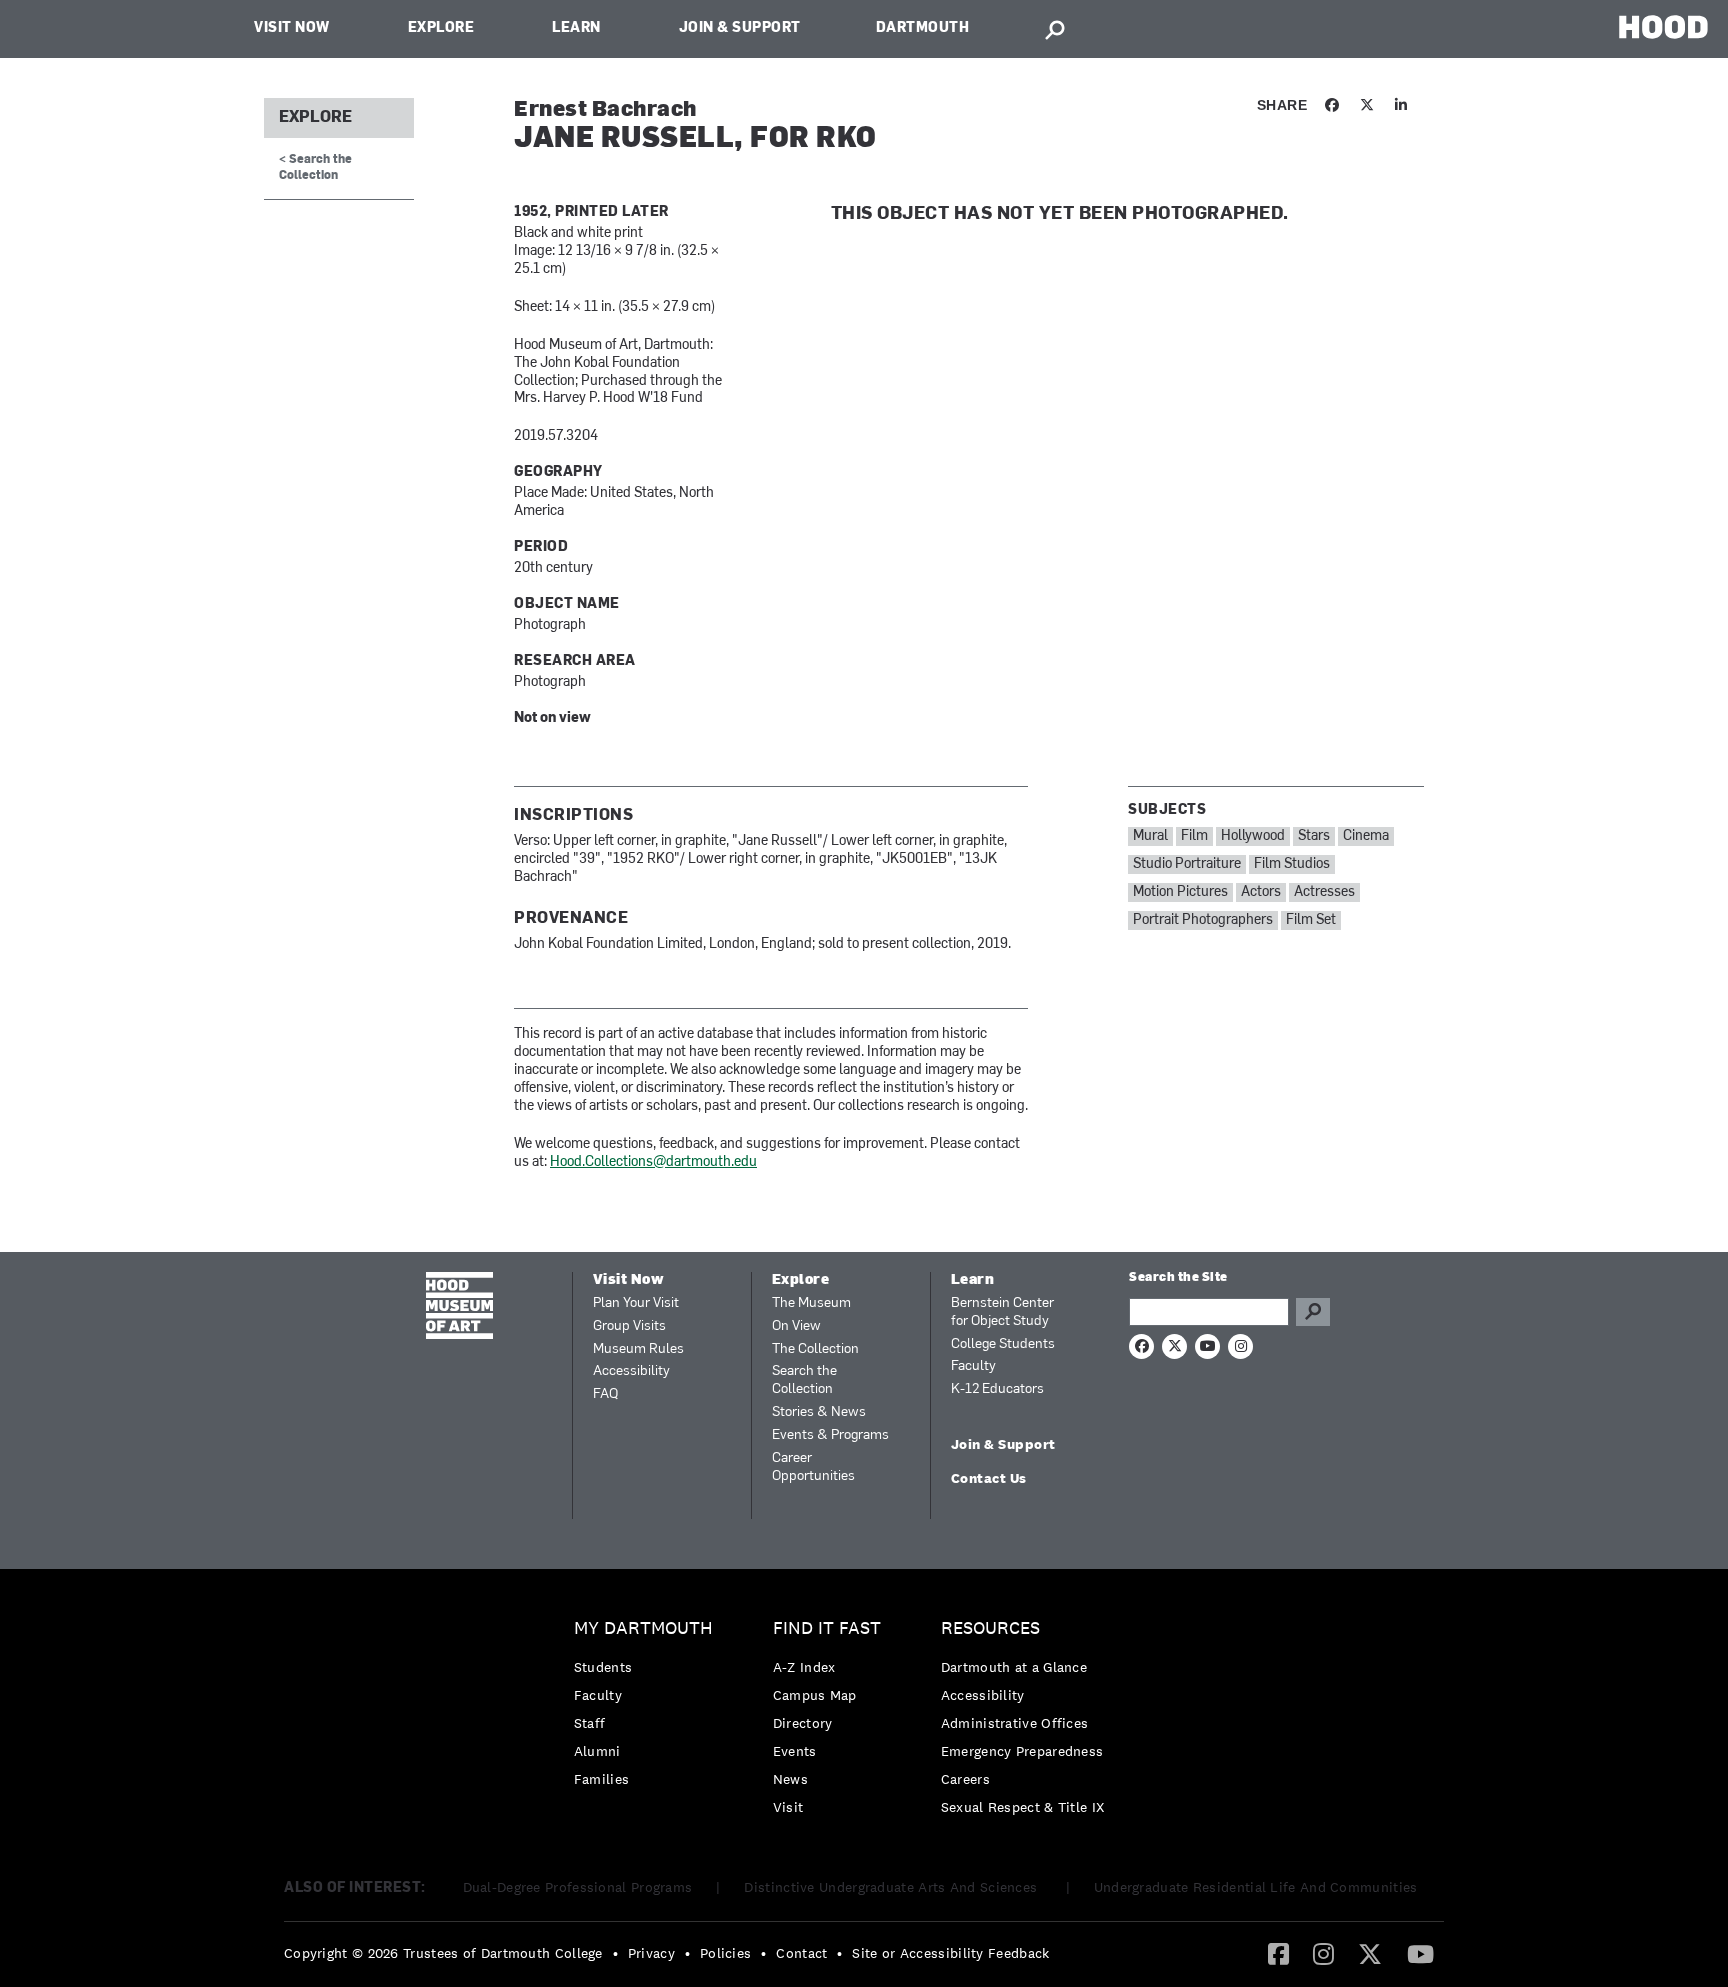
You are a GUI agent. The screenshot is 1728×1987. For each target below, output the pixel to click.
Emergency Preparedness (1022, 1751)
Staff (590, 1723)
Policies (725, 1953)
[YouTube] (1420, 1953)
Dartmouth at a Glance (1014, 1667)
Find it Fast (827, 1628)
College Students (1003, 1344)
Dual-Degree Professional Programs (578, 1887)
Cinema (1366, 836)
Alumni (597, 1751)
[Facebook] (1278, 1953)
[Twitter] (1370, 1953)
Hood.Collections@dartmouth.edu (653, 1162)
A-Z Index (804, 1667)
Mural (1150, 836)
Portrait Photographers (1203, 920)
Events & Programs (830, 1435)
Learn (576, 28)
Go (1313, 1312)
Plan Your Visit (636, 1303)
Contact (801, 1953)
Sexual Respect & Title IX (1023, 1807)
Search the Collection (804, 1380)
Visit (788, 1807)
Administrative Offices (1015, 1723)
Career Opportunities (813, 1467)
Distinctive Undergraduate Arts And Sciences (892, 1887)
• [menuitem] (615, 1953)
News (790, 1779)
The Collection (815, 1349)
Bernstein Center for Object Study (1002, 1312)
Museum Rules (638, 1349)
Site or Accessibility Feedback (950, 1953)
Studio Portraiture (1187, 864)
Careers (965, 1779)
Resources (990, 1628)
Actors (1261, 892)
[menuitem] (648, 1708)
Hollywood (1253, 836)
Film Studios (1292, 864)
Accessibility (631, 1371)
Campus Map (815, 1695)
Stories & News (819, 1412)
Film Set (1311, 920)
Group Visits (629, 1326)
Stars (1314, 836)
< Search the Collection (315, 167)
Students (603, 1667)
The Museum (811, 1303)
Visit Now (292, 28)
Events (795, 1751)
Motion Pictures (1180, 892)
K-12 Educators (997, 1389)
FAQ (605, 1394)
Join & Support (740, 28)
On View (796, 1326)
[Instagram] (1323, 1953)
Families (601, 1779)
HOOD (1663, 26)
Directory (803, 1723)
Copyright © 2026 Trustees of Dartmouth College (443, 1953)
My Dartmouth (643, 1628)
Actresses (1324, 892)
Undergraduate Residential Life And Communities (1256, 1887)
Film (1194, 836)
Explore (441, 28)
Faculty (973, 1366)
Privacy (651, 1953)
